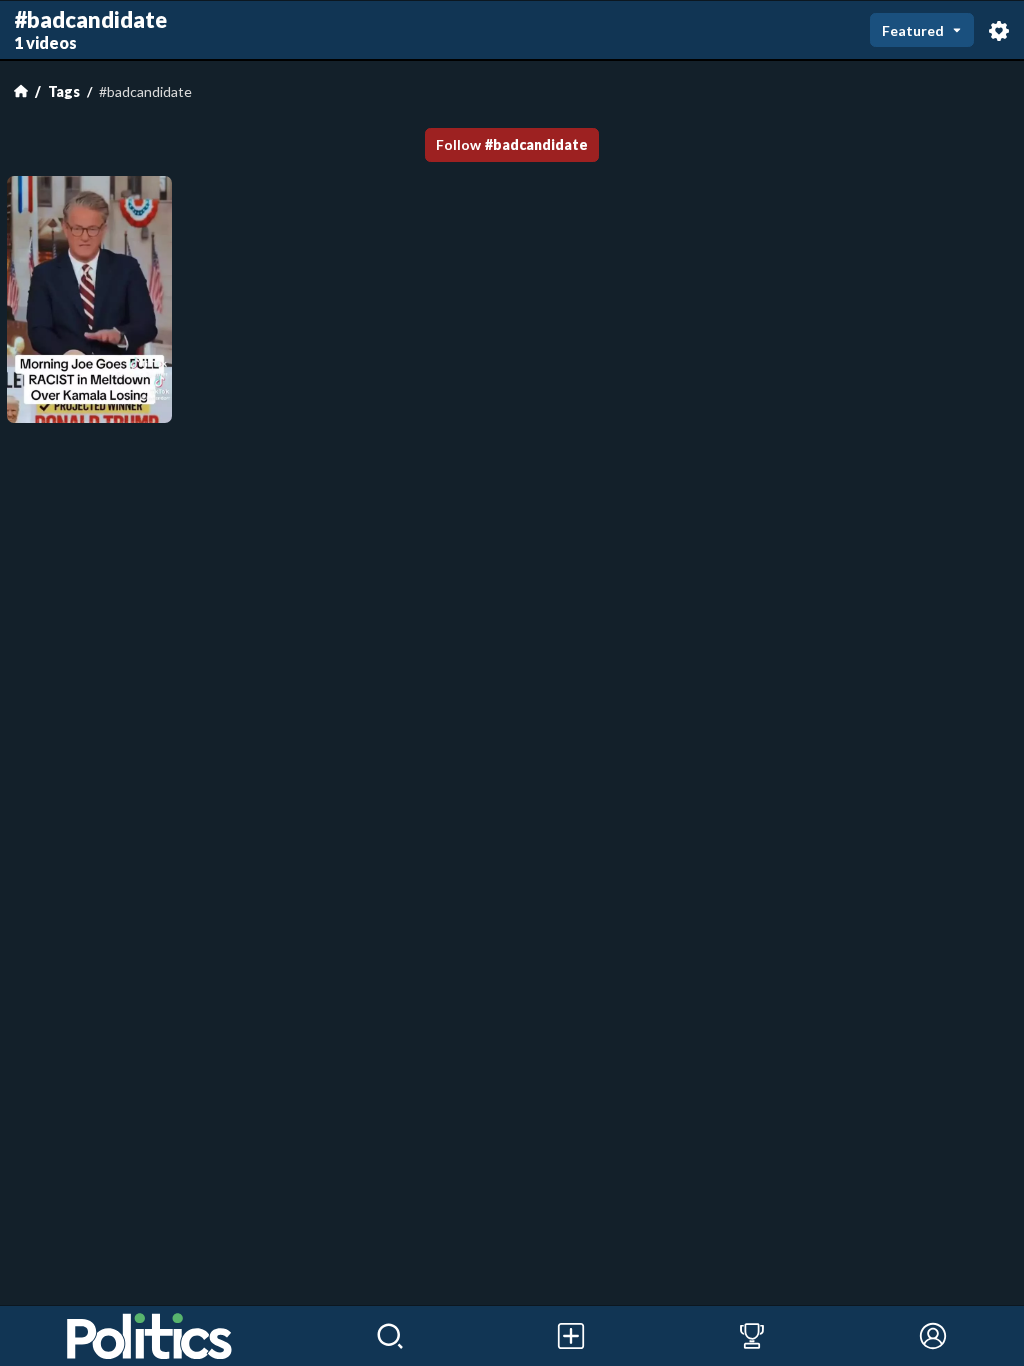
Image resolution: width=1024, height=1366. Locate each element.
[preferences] (999, 29)
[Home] (21, 91)
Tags (64, 91)
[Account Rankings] (752, 1336)
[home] (150, 1336)
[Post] (571, 1336)
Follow (512, 144)
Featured (913, 30)
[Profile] (933, 1336)
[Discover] (390, 1336)
